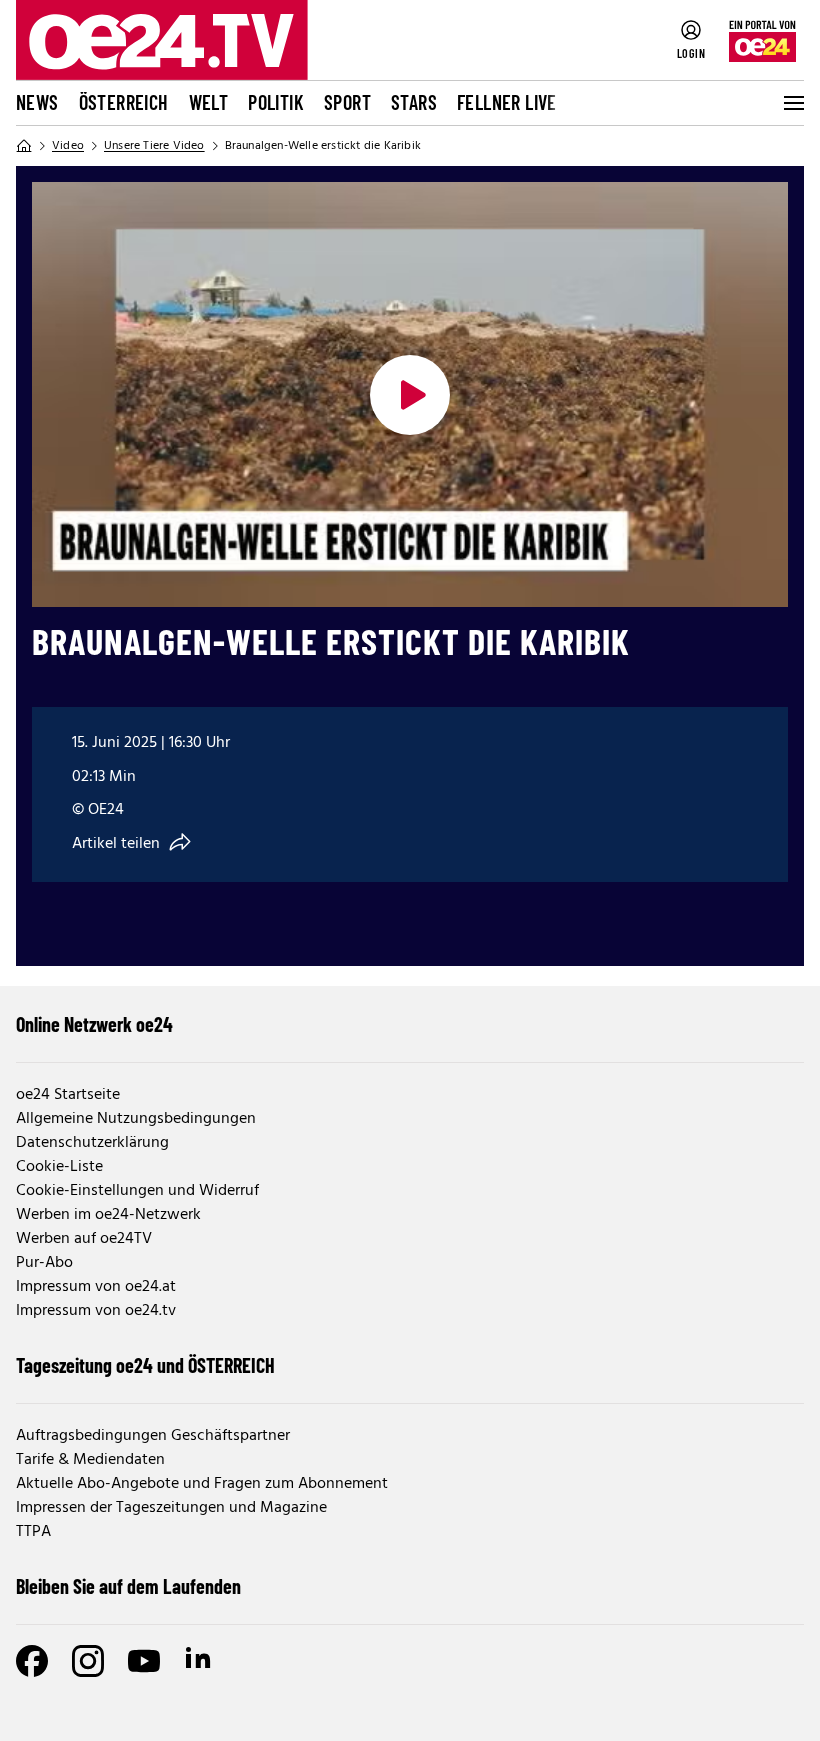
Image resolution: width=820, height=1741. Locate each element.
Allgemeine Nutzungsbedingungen (136, 1119)
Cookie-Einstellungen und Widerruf (137, 1191)
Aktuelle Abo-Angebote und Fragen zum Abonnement (202, 1484)
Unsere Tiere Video (154, 146)
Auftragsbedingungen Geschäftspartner (153, 1436)
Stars (414, 102)
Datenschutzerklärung (92, 1143)
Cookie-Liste (59, 1167)
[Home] (24, 146)
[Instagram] (88, 1661)
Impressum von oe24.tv (96, 1311)
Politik (276, 102)
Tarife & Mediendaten (90, 1460)
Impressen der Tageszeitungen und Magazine (171, 1508)
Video (68, 146)
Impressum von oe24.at (96, 1287)
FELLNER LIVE (507, 102)
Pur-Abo (44, 1263)
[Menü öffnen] (792, 103)
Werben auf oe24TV (84, 1239)
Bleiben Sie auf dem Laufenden (128, 1586)
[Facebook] (32, 1661)
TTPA (33, 1532)
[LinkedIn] (200, 1661)
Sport (347, 102)
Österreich (124, 102)
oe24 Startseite (68, 1095)
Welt (209, 102)
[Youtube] (144, 1661)
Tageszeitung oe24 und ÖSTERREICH (145, 1365)
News (37, 102)
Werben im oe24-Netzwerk (108, 1215)
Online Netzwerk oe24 (94, 1024)
